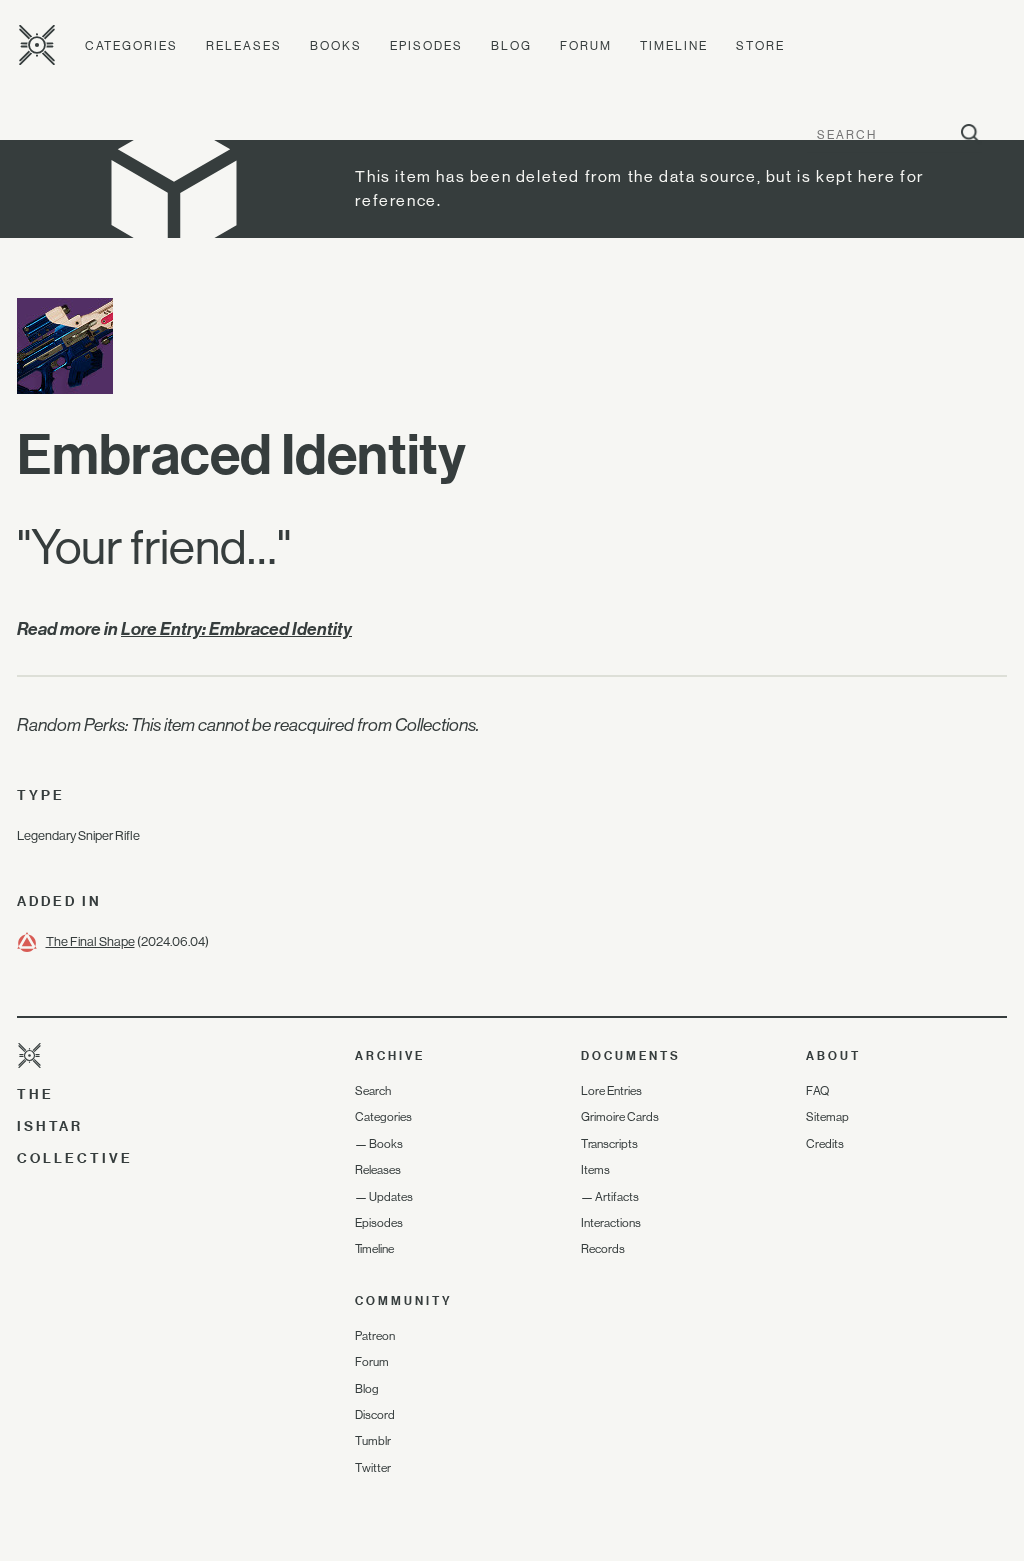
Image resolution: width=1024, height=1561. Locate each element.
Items (595, 1170)
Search (373, 1091)
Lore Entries (611, 1091)
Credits (825, 1144)
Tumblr (373, 1441)
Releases (244, 46)
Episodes (426, 46)
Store (760, 46)
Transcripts (609, 1144)
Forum (586, 46)
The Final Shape (90, 941)
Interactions (611, 1223)
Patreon (375, 1336)
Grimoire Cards (620, 1117)
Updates (391, 1197)
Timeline (674, 46)
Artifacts (617, 1197)
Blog (511, 46)
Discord (375, 1415)
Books (336, 46)
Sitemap (827, 1117)
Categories (131, 46)
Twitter (373, 1468)
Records (603, 1249)
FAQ (817, 1091)
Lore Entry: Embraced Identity (236, 629)
